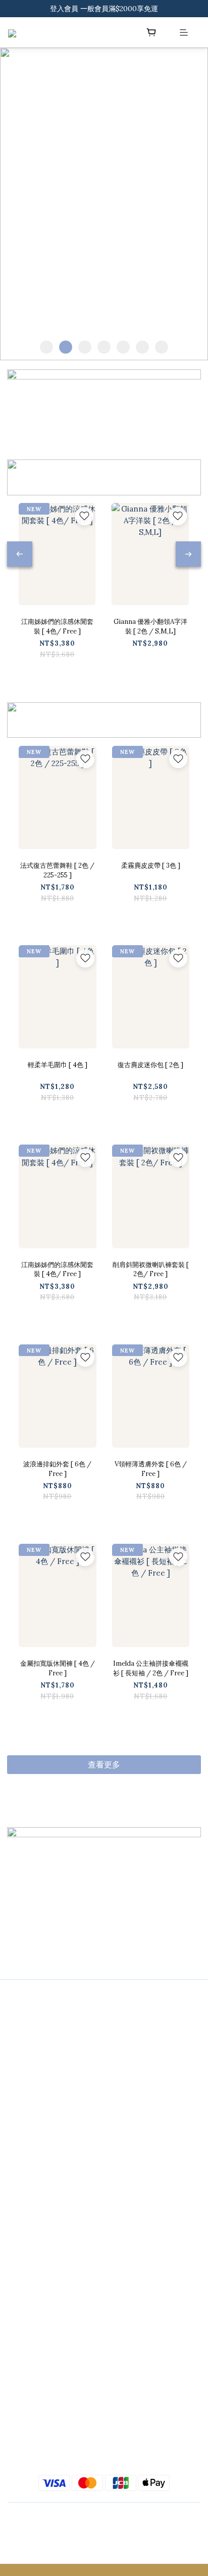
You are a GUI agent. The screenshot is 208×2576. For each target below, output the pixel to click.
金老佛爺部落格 (32, 2409)
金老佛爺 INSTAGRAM (44, 2429)
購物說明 (21, 2176)
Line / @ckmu (31, 2044)
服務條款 (21, 2237)
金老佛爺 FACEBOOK (42, 2449)
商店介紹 (21, 2197)
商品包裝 (21, 2217)
